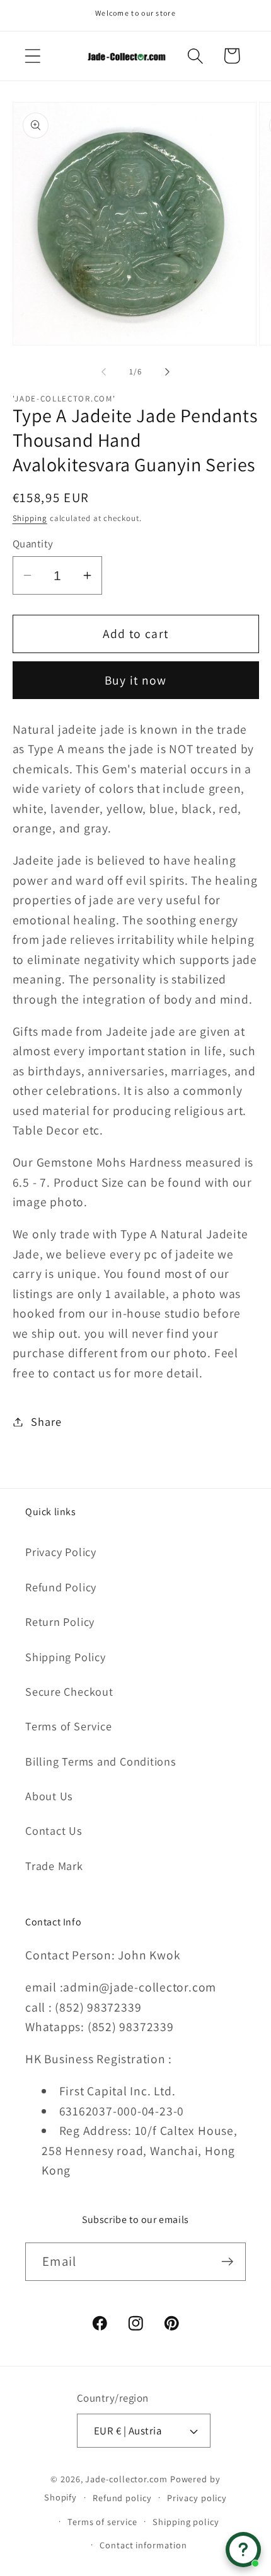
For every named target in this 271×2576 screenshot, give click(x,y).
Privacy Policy (61, 1552)
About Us (49, 1796)
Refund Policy (61, 1587)
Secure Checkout (69, 1691)
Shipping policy (186, 2522)
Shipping (30, 518)
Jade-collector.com (126, 2479)
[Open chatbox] (243, 2550)
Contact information (143, 2545)
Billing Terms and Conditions (101, 1761)
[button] (32, 56)
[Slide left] (103, 372)
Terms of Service (68, 1726)
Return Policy (60, 1621)
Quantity (33, 544)
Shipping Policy (66, 1657)
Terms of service (102, 2522)
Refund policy (122, 2498)
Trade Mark (54, 1866)
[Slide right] (168, 372)
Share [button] (46, 1421)
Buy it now (136, 680)
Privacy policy (197, 2498)
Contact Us (54, 1830)
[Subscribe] (227, 2262)
